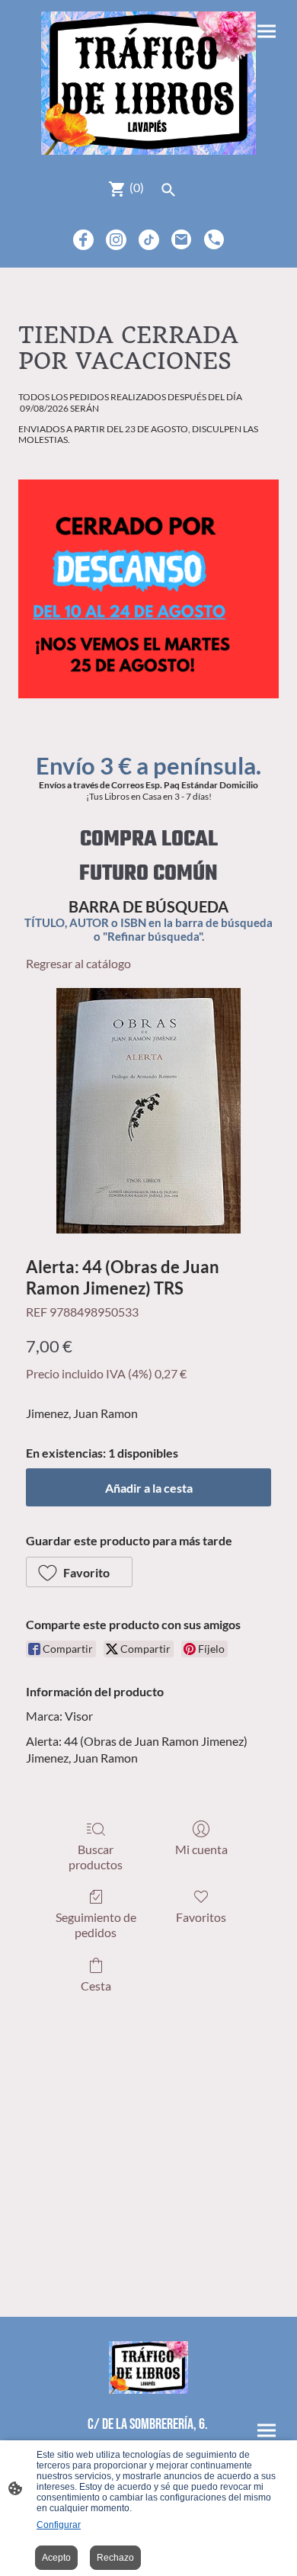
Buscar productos (96, 1856)
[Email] (182, 240)
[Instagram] (116, 240)
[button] (79, 1572)
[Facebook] (83, 240)
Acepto (56, 2558)
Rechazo (115, 2558)
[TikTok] (149, 240)
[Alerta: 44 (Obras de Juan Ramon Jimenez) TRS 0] (148, 1111)
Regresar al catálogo (78, 963)
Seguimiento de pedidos (96, 1924)
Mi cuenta (201, 1849)
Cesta (96, 1986)
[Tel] (214, 240)
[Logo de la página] (148, 83)
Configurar (59, 2525)
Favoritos (201, 1917)
